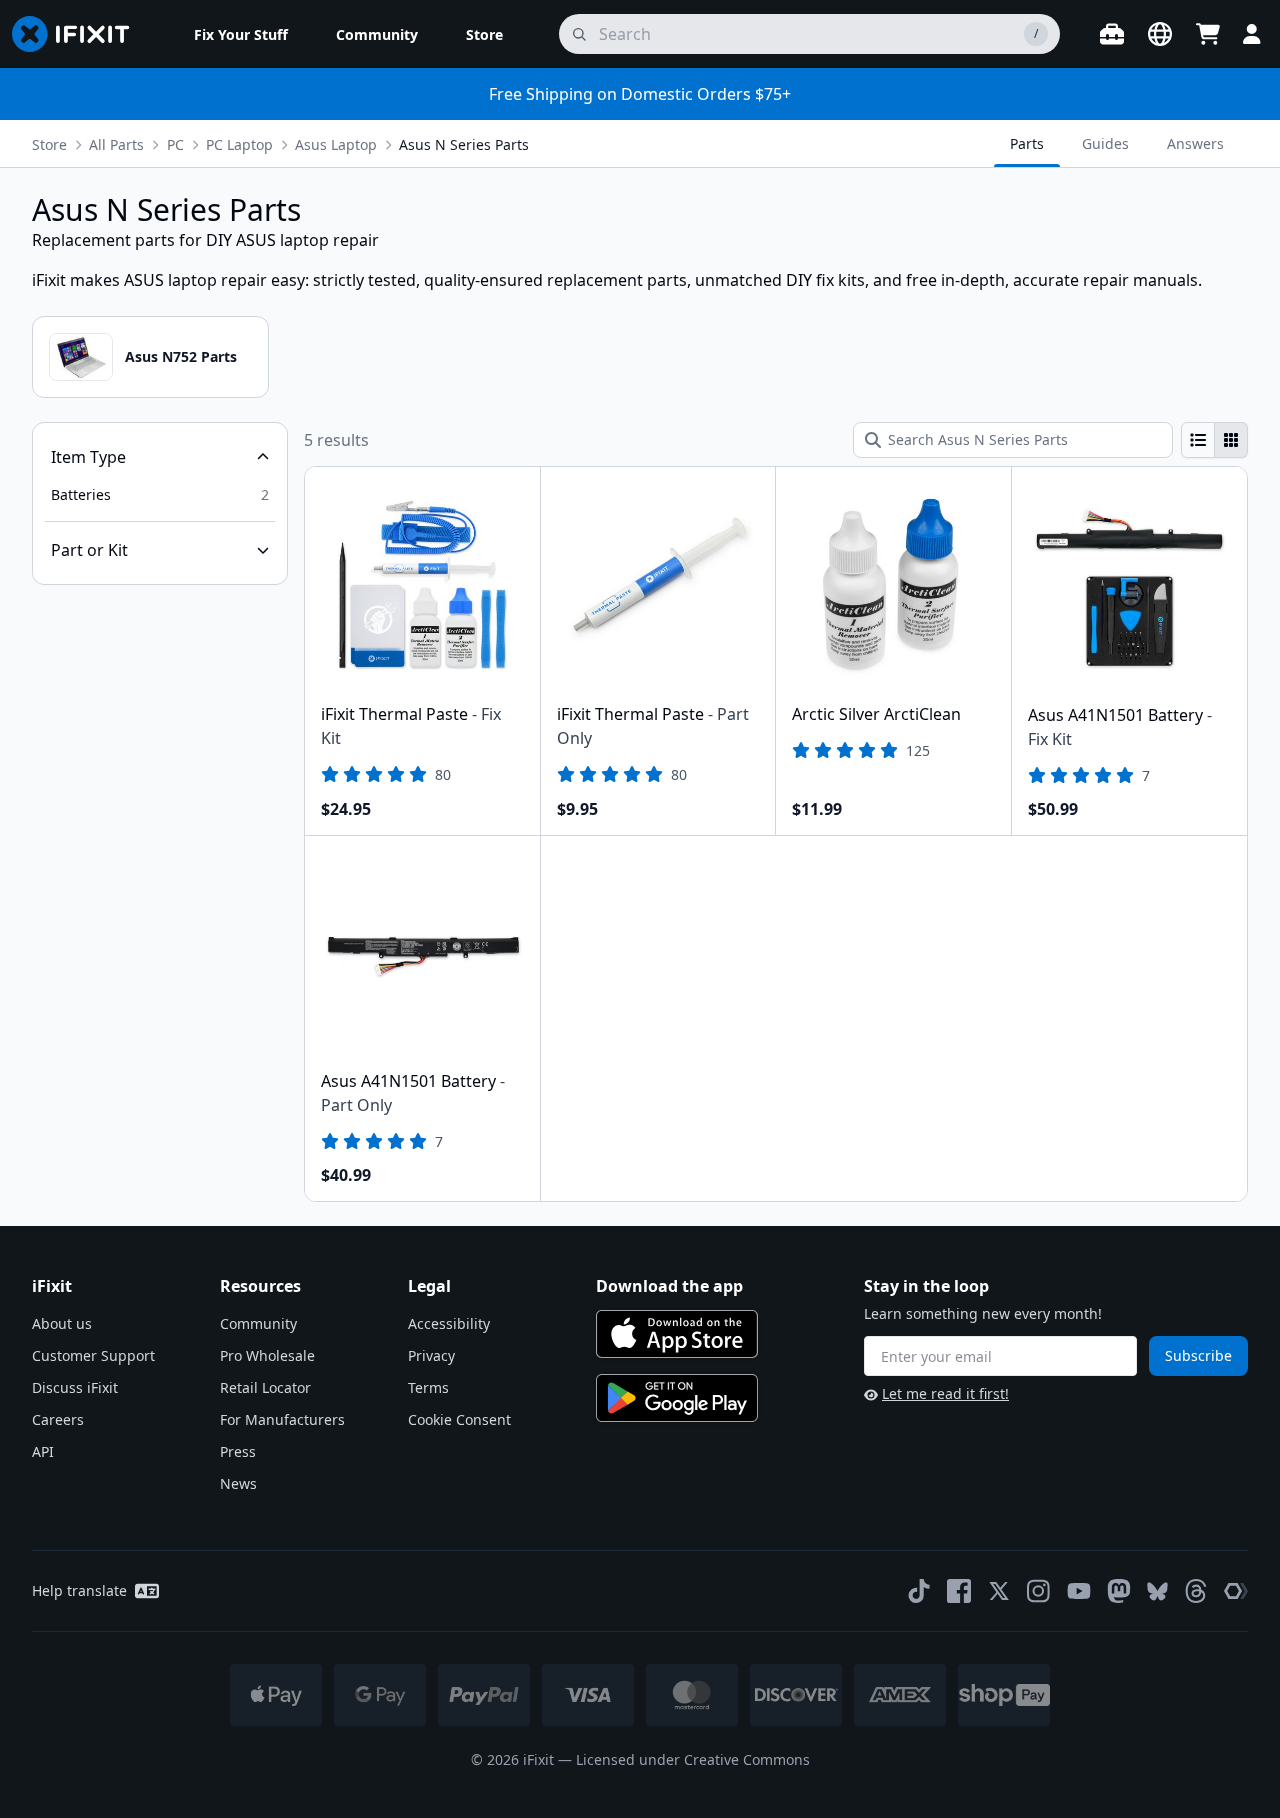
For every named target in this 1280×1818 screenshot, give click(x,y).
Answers (1195, 143)
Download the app (669, 1286)
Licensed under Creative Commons (693, 1759)
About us (62, 1323)
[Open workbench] (1112, 34)
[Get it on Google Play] (677, 1398)
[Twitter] (999, 1591)
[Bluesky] (1157, 1591)
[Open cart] (1208, 34)
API (43, 1451)
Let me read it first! (945, 1393)
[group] (1214, 440)
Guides (1105, 143)
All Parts (116, 144)
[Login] (1252, 34)
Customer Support (93, 1355)
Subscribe (1198, 1355)
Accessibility (449, 1323)
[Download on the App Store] (677, 1334)
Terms (428, 1387)
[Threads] (1196, 1591)
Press (238, 1451)
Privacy (431, 1355)
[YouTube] (1079, 1591)
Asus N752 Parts (181, 356)
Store (49, 144)
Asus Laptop (336, 144)
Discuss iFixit (75, 1387)
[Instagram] (1039, 1591)
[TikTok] (919, 1591)
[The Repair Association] (1236, 1591)
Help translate (79, 1590)
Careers (58, 1419)
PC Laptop (239, 144)
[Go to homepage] (79, 34)
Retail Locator (265, 1387)
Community (258, 1323)
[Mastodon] (1119, 1591)
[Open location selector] (1160, 34)
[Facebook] (959, 1591)
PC (175, 144)
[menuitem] (241, 34)
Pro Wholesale (267, 1355)
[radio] (1198, 440)
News (238, 1483)
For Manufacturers (282, 1419)
